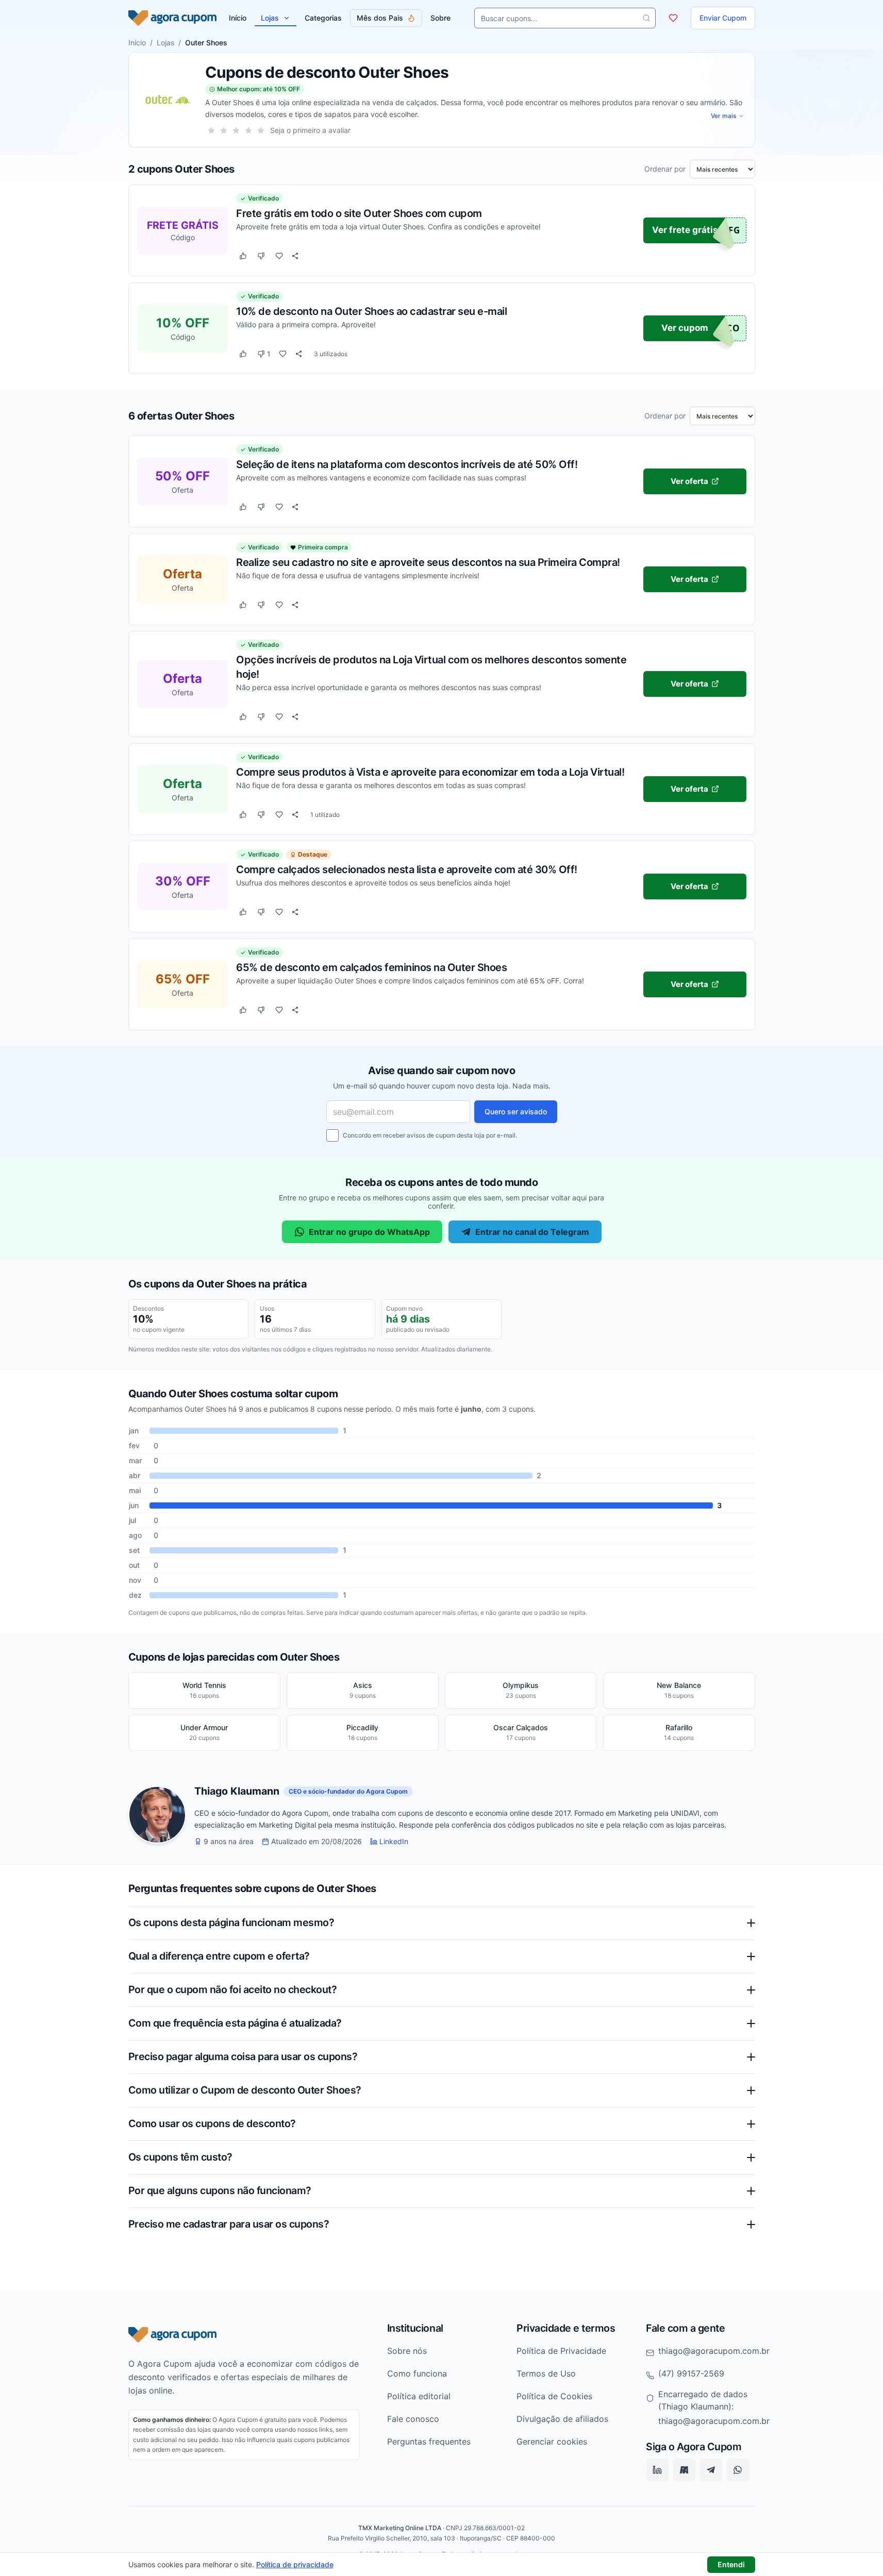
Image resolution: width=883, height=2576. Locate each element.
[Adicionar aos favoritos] (279, 256)
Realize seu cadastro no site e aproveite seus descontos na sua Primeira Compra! (428, 562)
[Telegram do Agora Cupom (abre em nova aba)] (711, 2470)
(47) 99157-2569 (691, 2373)
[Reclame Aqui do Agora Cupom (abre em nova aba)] (684, 2470)
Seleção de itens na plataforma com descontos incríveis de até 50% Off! (407, 464)
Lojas (270, 18)
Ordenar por (665, 169)
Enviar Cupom (723, 18)
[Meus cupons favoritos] (673, 18)
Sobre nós (407, 2351)
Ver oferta (689, 481)
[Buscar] (646, 18)
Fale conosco (413, 2419)
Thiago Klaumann (237, 1792)
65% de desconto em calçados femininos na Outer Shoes (371, 967)
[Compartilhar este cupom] (295, 256)
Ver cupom (685, 328)
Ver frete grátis (685, 230)
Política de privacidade (295, 2564)
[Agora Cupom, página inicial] (172, 18)
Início (137, 43)
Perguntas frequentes (429, 2441)
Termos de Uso (546, 2373)
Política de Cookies (554, 2396)
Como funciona (417, 2373)
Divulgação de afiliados (562, 2419)
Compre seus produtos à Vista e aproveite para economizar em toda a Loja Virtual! (430, 772)
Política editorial (419, 2396)
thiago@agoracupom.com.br (714, 2351)
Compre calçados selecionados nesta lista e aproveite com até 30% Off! (407, 869)
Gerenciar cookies (552, 2441)
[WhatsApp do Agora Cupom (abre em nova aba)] (738, 2470)
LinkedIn (394, 1842)
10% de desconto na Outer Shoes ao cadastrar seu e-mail (371, 311)
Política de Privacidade (561, 2351)
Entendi (731, 2564)
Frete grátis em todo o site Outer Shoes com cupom (359, 213)
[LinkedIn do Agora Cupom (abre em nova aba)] (657, 2470)
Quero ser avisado (516, 1111)
